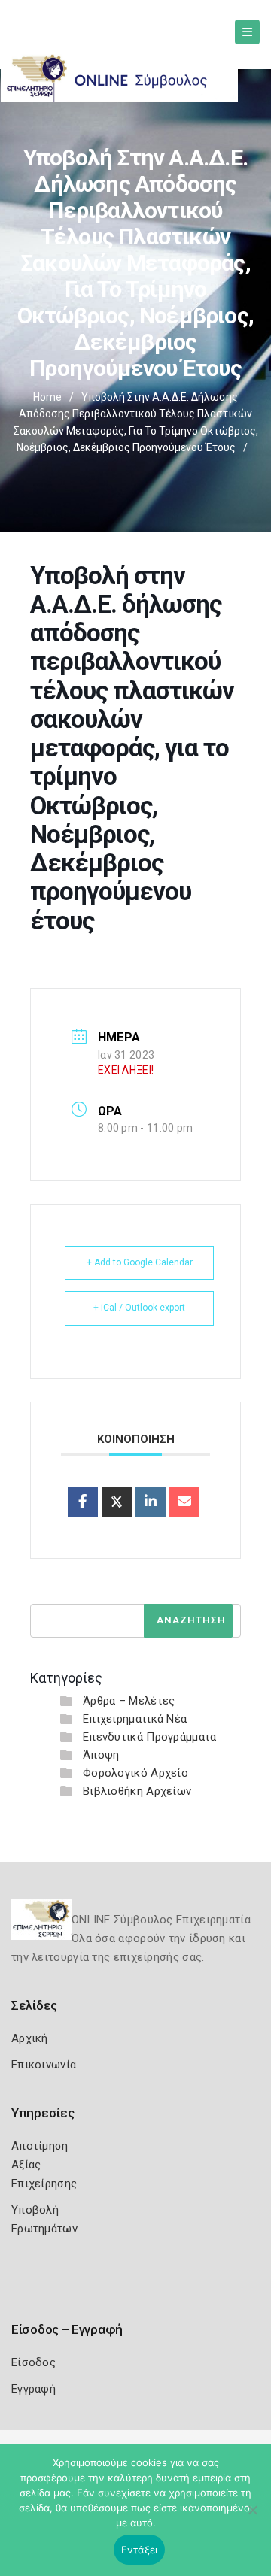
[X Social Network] (117, 1502)
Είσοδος (33, 2362)
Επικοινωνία (44, 2065)
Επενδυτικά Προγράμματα (150, 1737)
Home (47, 397)
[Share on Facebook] (83, 1502)
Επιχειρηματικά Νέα (135, 1719)
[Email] (184, 1502)
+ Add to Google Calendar (140, 1262)
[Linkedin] (151, 1502)
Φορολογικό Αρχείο (135, 1773)
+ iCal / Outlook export (139, 1308)
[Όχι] (252, 2517)
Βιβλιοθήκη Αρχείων (137, 1791)
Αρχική (30, 2038)
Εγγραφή (33, 2389)
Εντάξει (140, 2550)
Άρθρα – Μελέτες (129, 1701)
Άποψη (101, 1755)
